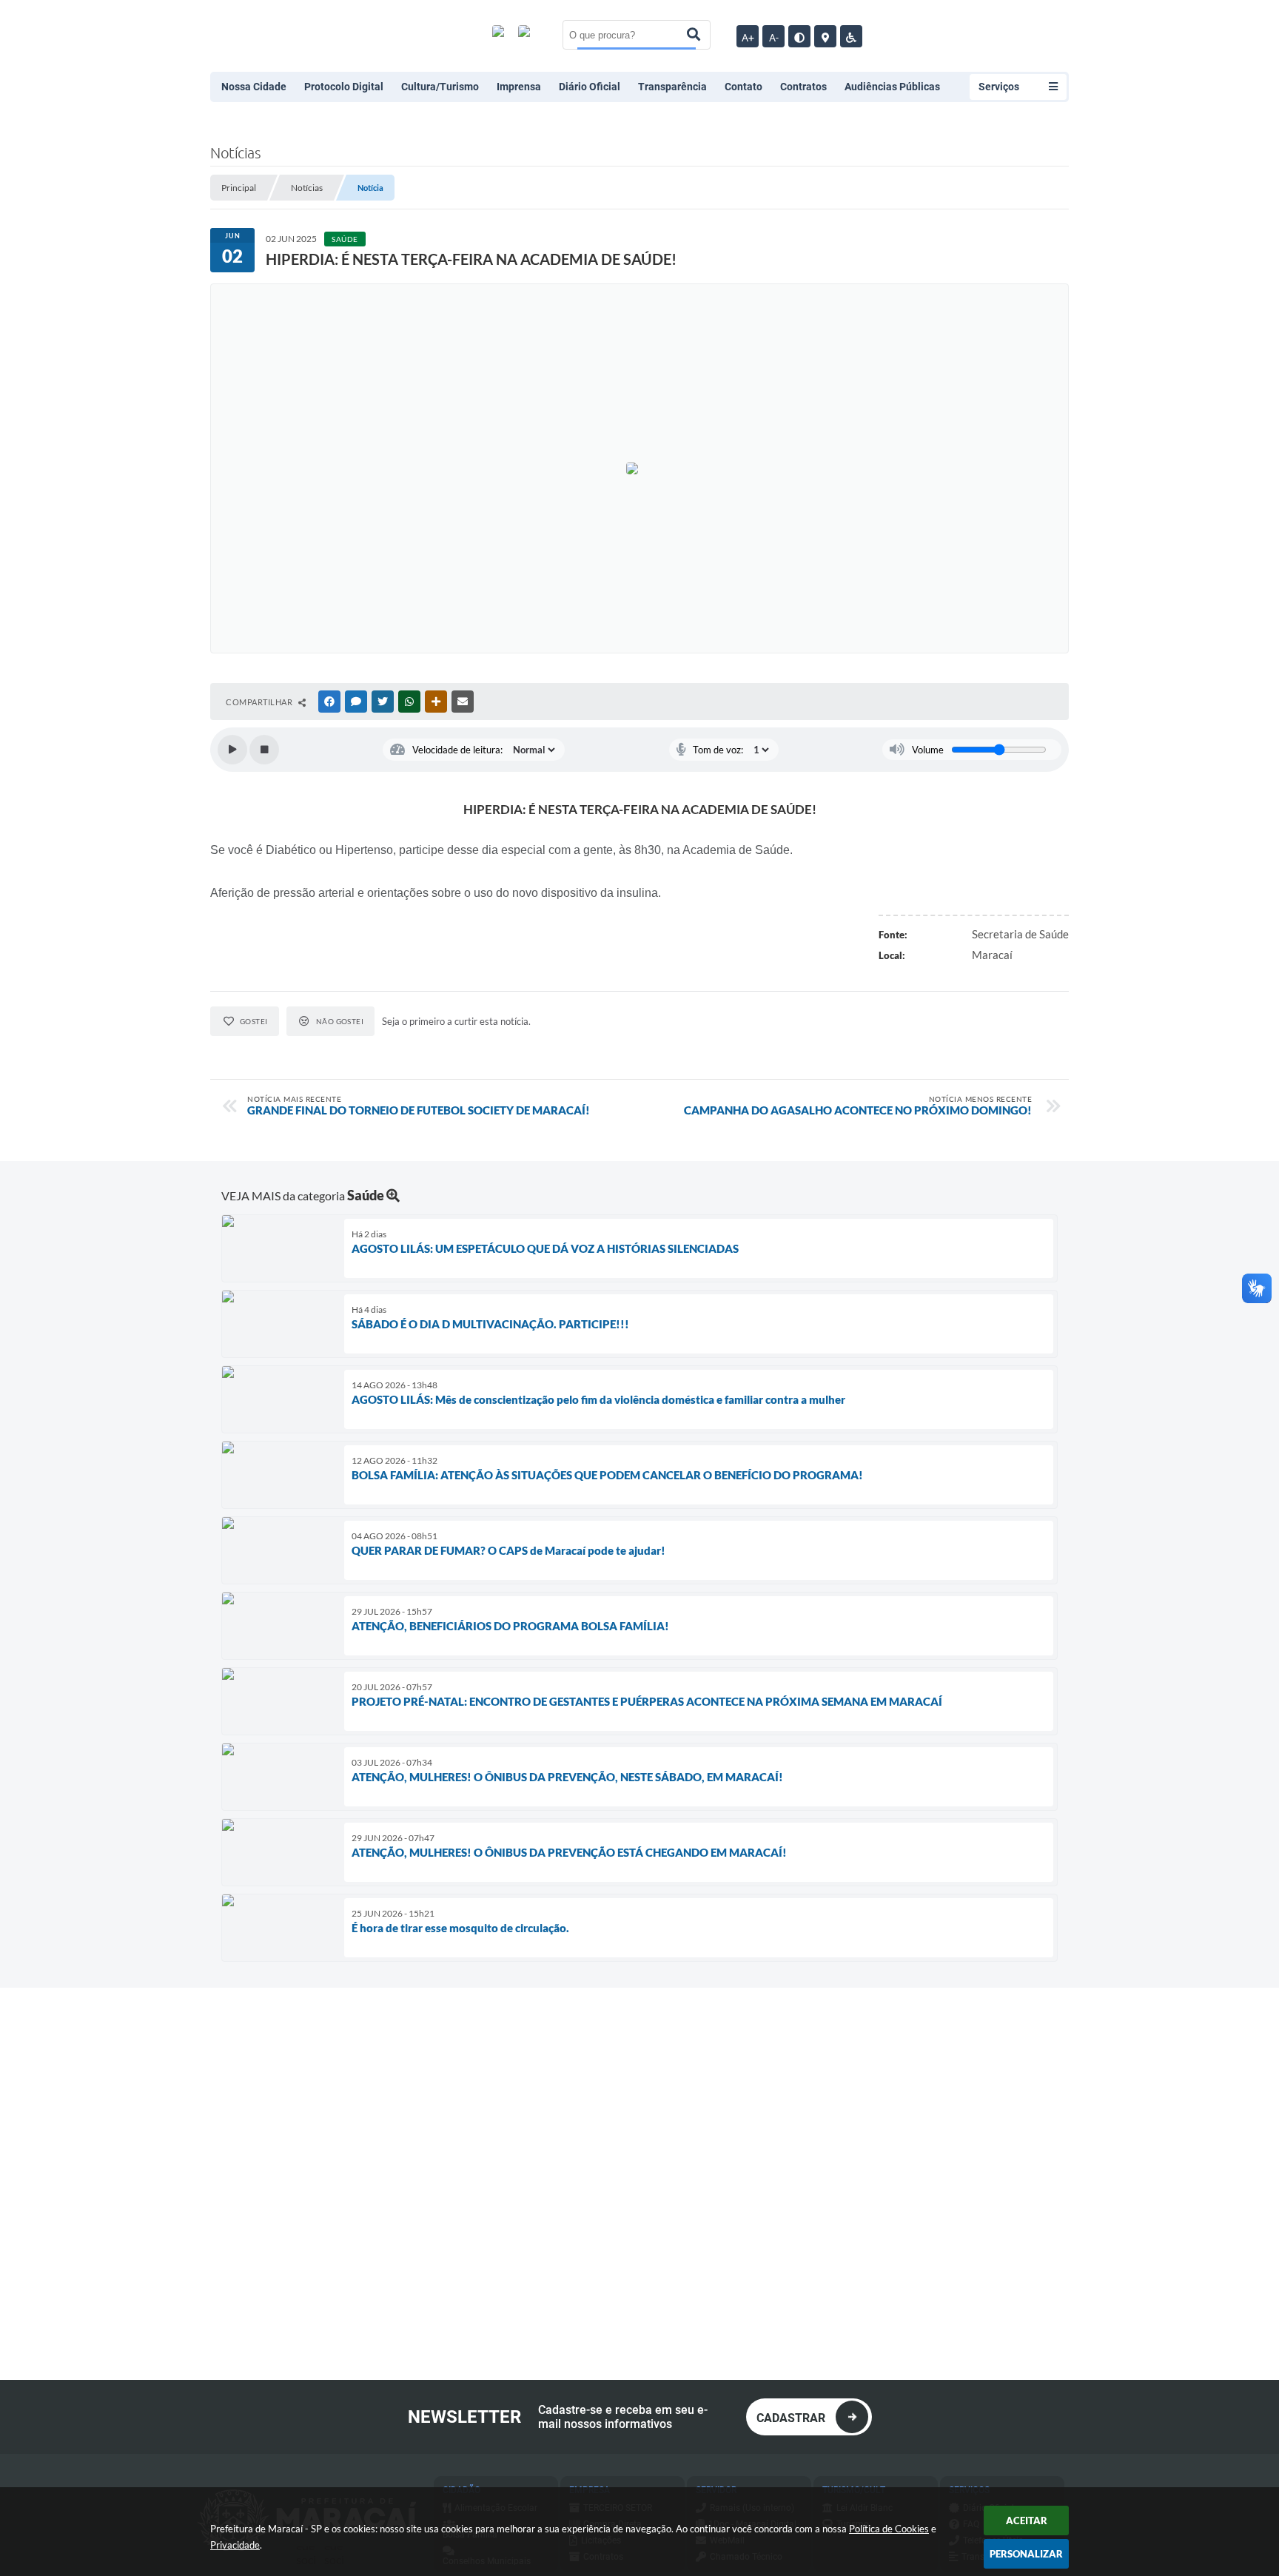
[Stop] (264, 750)
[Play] (232, 750)
